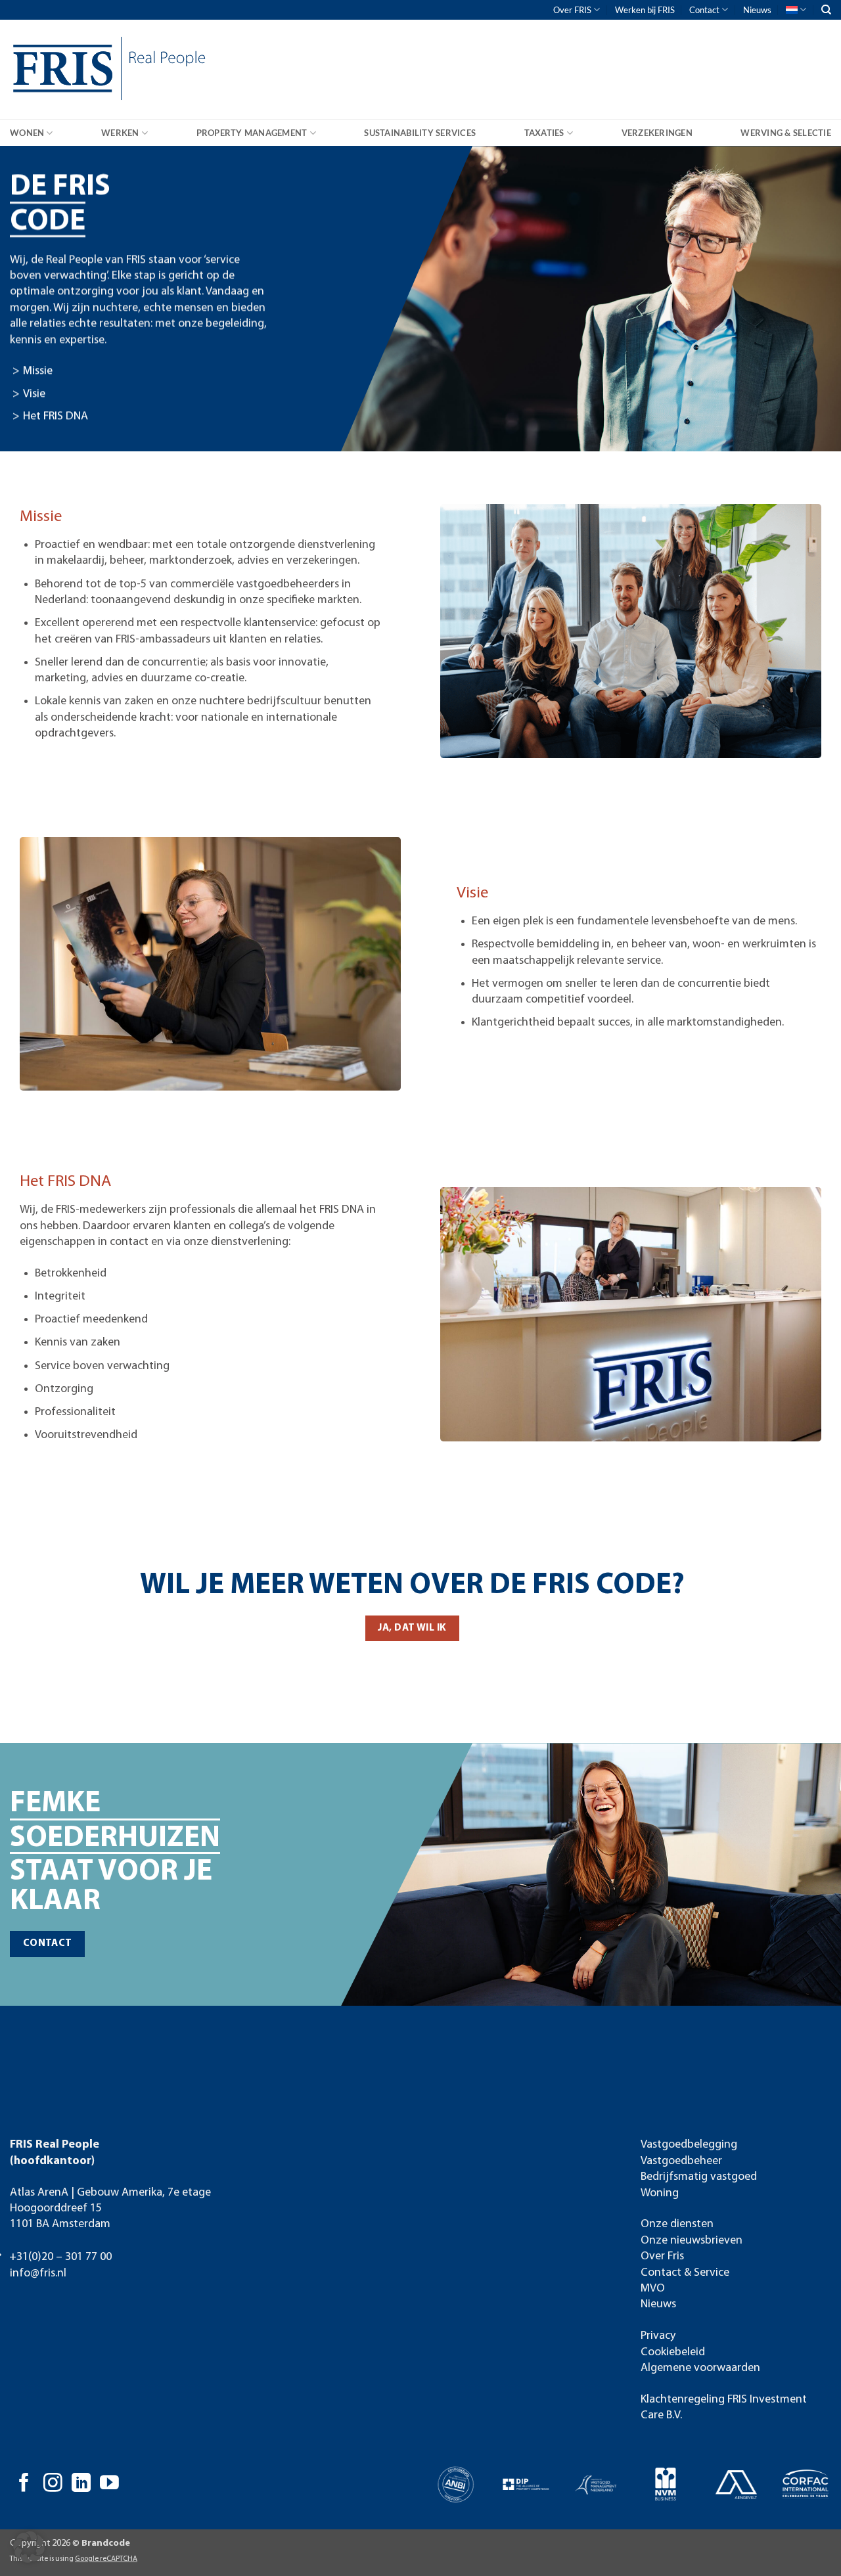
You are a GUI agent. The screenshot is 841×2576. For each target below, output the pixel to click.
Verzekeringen (657, 133)
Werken (120, 133)
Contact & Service (685, 2273)
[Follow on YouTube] (109, 2484)
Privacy (658, 2336)
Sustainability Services (420, 133)
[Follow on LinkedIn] (81, 2484)
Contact (704, 10)
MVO (653, 2289)
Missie (38, 372)
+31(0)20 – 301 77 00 (60, 2257)
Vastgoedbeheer (681, 2161)
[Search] (826, 10)
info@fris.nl (38, 2273)
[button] (29, 2547)
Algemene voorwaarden (700, 2368)
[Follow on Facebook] (24, 2484)
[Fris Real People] (59, 71)
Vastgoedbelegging (689, 2145)
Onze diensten (677, 2224)
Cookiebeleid (673, 2352)
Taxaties (544, 133)
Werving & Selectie (786, 133)
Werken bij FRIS (645, 10)
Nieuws (757, 10)
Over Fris (662, 2256)
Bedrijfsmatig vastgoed (699, 2177)
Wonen (27, 133)
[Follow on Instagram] (53, 2484)
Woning (660, 2193)
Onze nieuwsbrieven (692, 2241)
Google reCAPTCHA (106, 2559)
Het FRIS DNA (56, 417)
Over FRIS (572, 10)
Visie (34, 394)
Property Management (252, 133)
